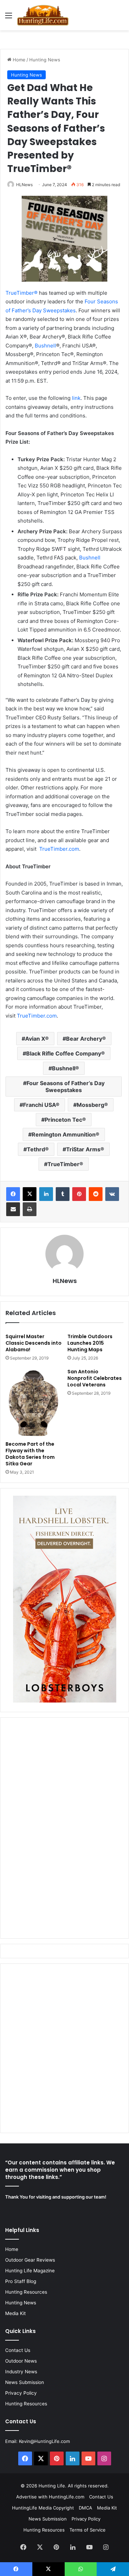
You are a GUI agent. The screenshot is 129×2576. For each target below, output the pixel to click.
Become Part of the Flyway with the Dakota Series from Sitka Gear (30, 1454)
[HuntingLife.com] (43, 15)
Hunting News (45, 60)
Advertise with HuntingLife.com (50, 2497)
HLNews (24, 185)
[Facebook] (13, 1194)
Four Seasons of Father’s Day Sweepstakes (66, 1087)
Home (18, 60)
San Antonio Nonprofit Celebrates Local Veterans (95, 1378)
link (76, 398)
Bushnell (45, 346)
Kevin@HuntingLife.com (44, 2441)
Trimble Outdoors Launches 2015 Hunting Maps (90, 1343)
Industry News (21, 2372)
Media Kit (15, 2313)
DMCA (85, 2508)
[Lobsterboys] (65, 1701)
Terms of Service (88, 2530)
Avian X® (37, 1039)
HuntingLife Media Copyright (43, 2508)
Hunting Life (52, 2486)
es (73, 310)
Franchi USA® (41, 1105)
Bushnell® (66, 1068)
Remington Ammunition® (66, 1134)
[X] (30, 1194)
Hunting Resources (26, 2292)
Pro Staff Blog (21, 2281)
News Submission (25, 2382)
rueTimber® (23, 293)
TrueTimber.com (59, 849)
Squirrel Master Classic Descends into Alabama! (34, 1343)
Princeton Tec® (65, 1120)
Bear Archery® (86, 1039)
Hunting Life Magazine (30, 2271)
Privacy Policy (21, 2393)
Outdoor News (21, 2361)
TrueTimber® (65, 1164)
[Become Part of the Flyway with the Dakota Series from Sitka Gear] (34, 1403)
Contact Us (18, 2350)
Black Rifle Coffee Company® (66, 1053)
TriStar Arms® (85, 1149)
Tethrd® (38, 1149)
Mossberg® (92, 1105)
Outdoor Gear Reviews (30, 2260)
